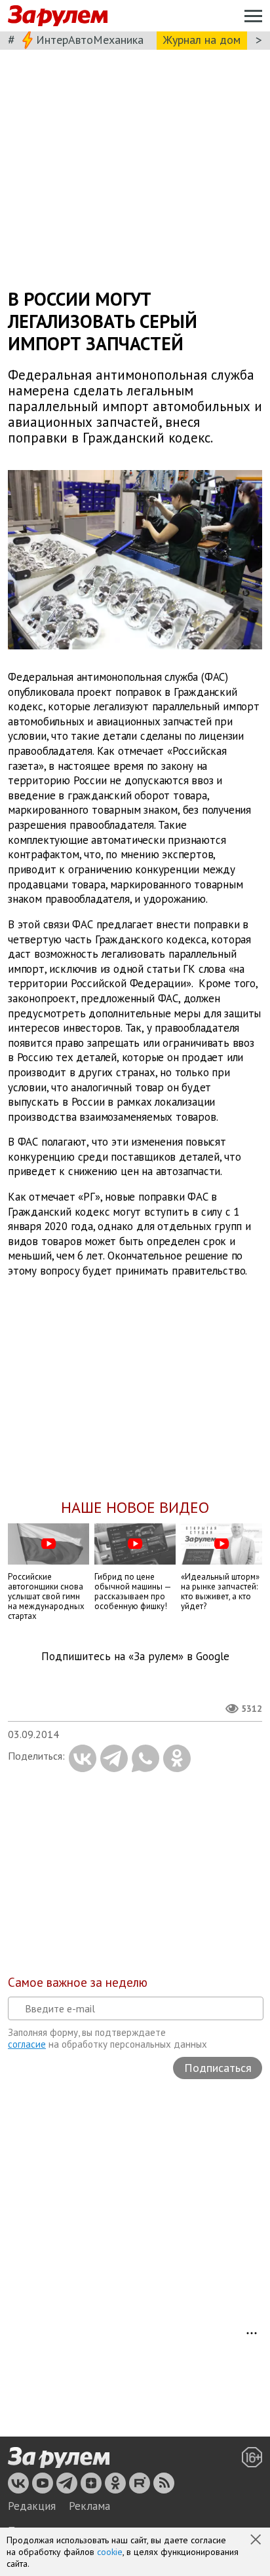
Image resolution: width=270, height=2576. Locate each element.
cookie (110, 2552)
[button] (257, 2541)
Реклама (89, 2506)
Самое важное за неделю (78, 1982)
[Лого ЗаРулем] (58, 16)
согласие (27, 2044)
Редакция (32, 2506)
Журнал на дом (202, 40)
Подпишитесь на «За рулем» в (135, 1657)
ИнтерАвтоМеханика (90, 40)
